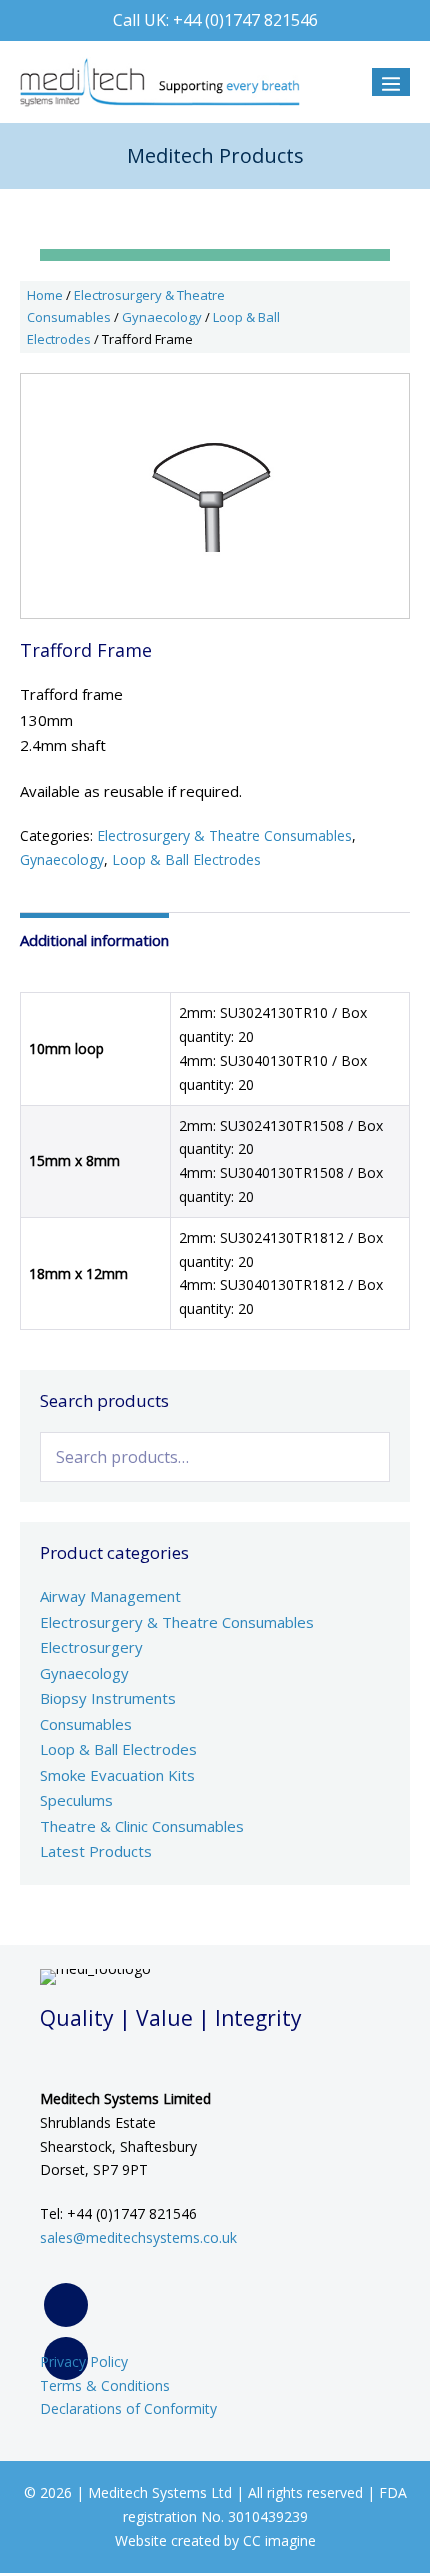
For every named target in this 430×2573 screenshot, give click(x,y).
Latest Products (96, 1851)
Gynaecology (162, 317)
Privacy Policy (84, 2361)
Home (45, 295)
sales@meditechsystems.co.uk (138, 2237)
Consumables (86, 1724)
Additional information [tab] (94, 940)
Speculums (76, 1800)
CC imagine (279, 2540)
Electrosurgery (91, 1647)
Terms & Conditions (105, 2385)
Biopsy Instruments (108, 1698)
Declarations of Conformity (128, 2408)
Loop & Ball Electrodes (186, 859)
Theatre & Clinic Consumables (142, 1826)
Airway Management (110, 1596)
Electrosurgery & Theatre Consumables (224, 835)
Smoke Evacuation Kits (117, 1775)
